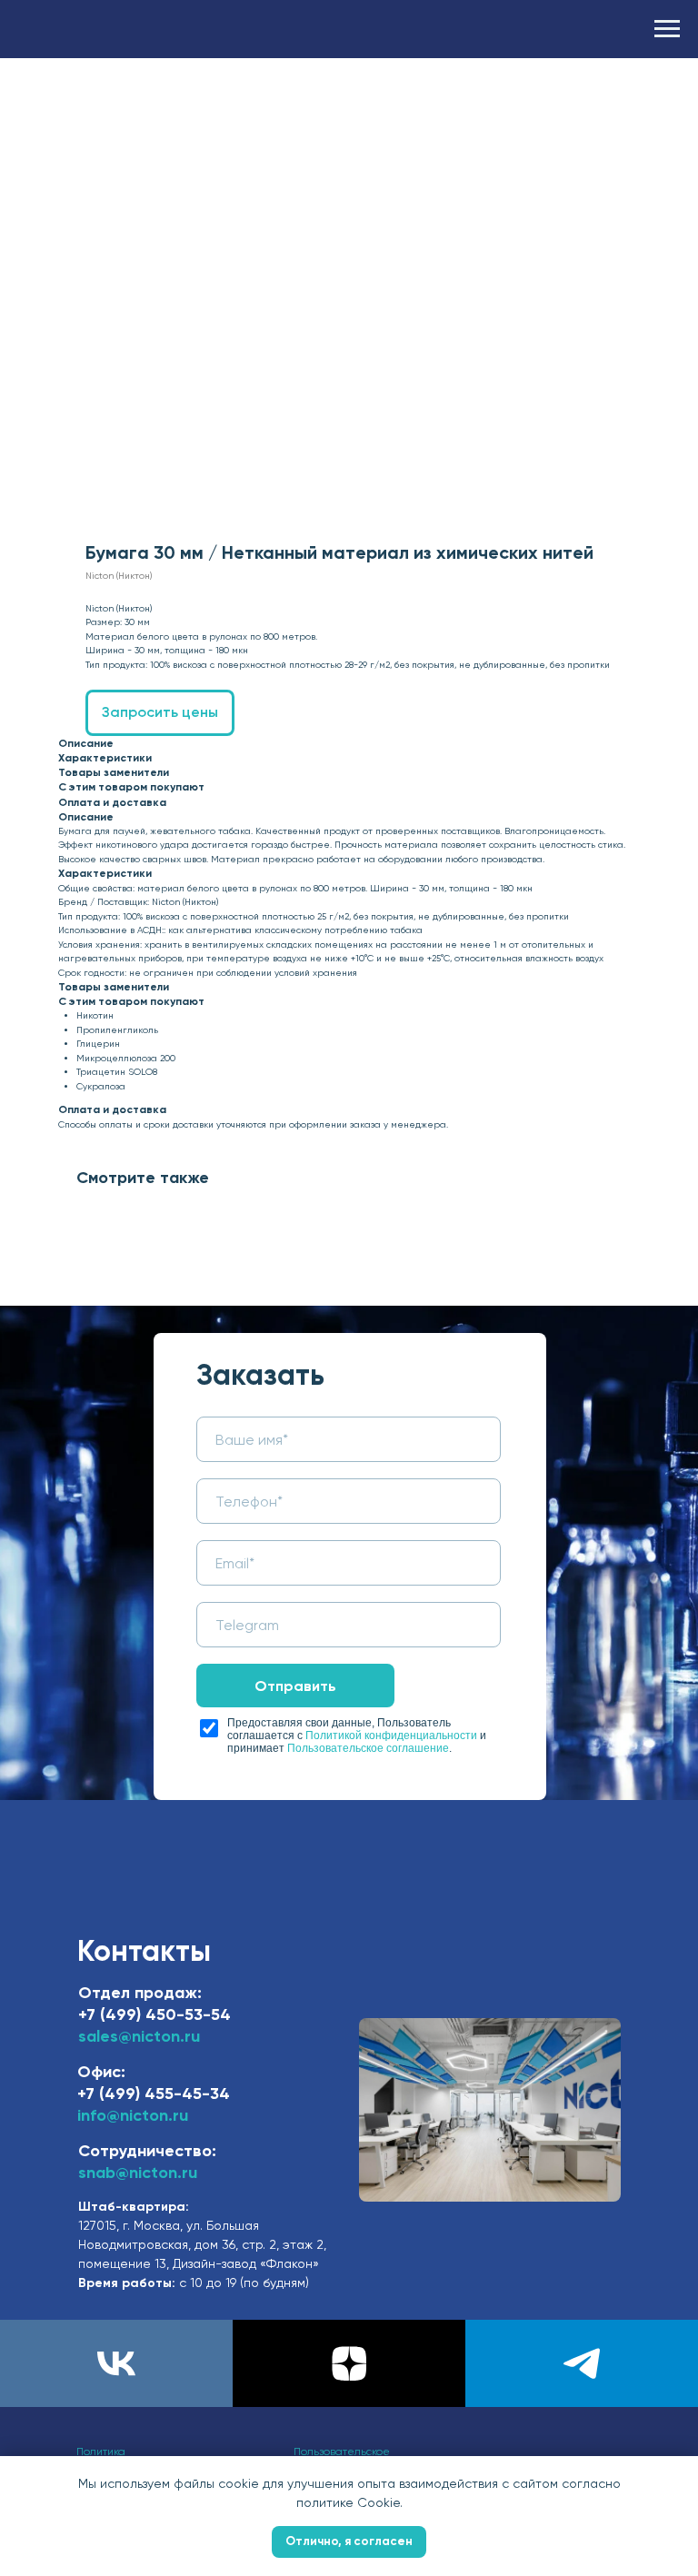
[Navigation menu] (667, 29)
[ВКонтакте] (116, 2363)
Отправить (295, 1686)
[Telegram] (582, 2363)
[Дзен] (349, 2363)
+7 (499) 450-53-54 (155, 2014)
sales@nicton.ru (139, 2036)
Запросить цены (160, 712)
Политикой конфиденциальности (391, 1736)
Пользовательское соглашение (368, 1748)
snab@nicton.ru (138, 2173)
